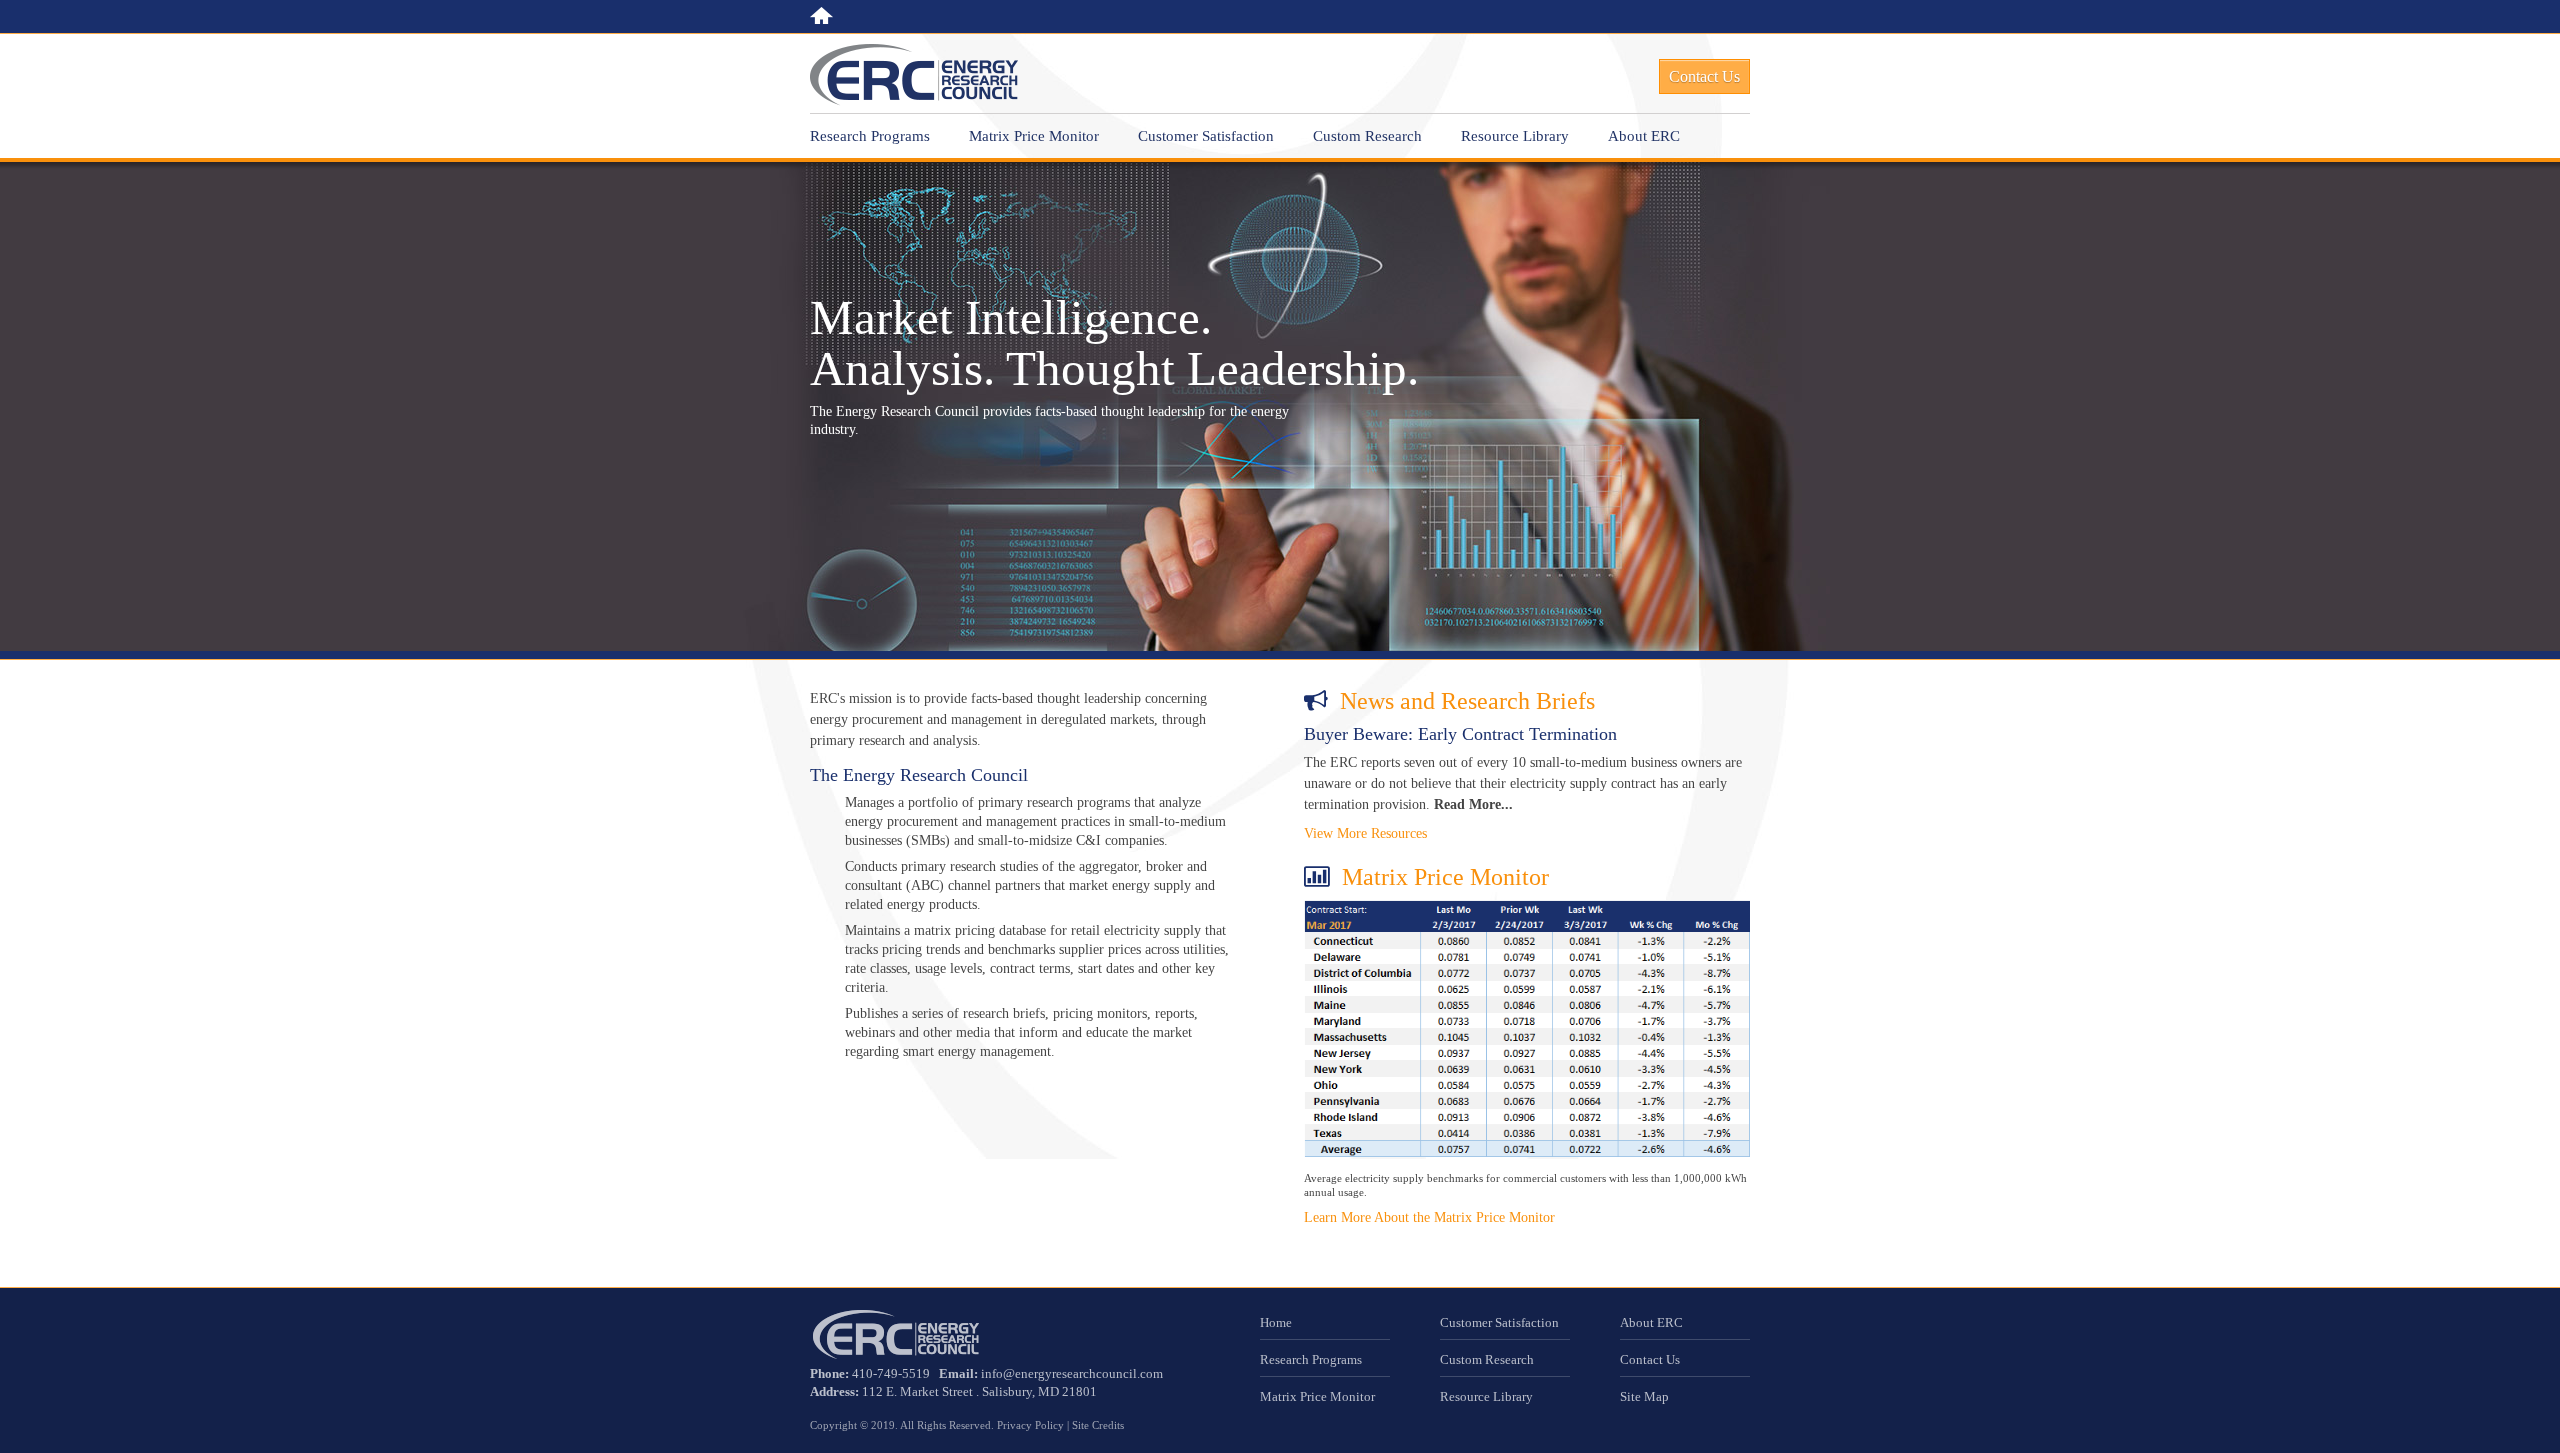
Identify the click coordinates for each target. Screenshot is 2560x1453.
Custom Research (1367, 136)
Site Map (1644, 1396)
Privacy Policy (1030, 1425)
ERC (914, 75)
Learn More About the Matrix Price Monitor (1429, 1217)
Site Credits (1098, 1425)
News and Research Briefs (1467, 701)
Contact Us (1650, 1359)
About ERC (1644, 136)
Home (821, 15)
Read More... (1473, 804)
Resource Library (1515, 136)
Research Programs (870, 136)
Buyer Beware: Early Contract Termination (1460, 734)
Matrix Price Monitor (1034, 136)
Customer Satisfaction (1206, 136)
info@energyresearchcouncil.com (1072, 1373)
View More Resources (1365, 833)
